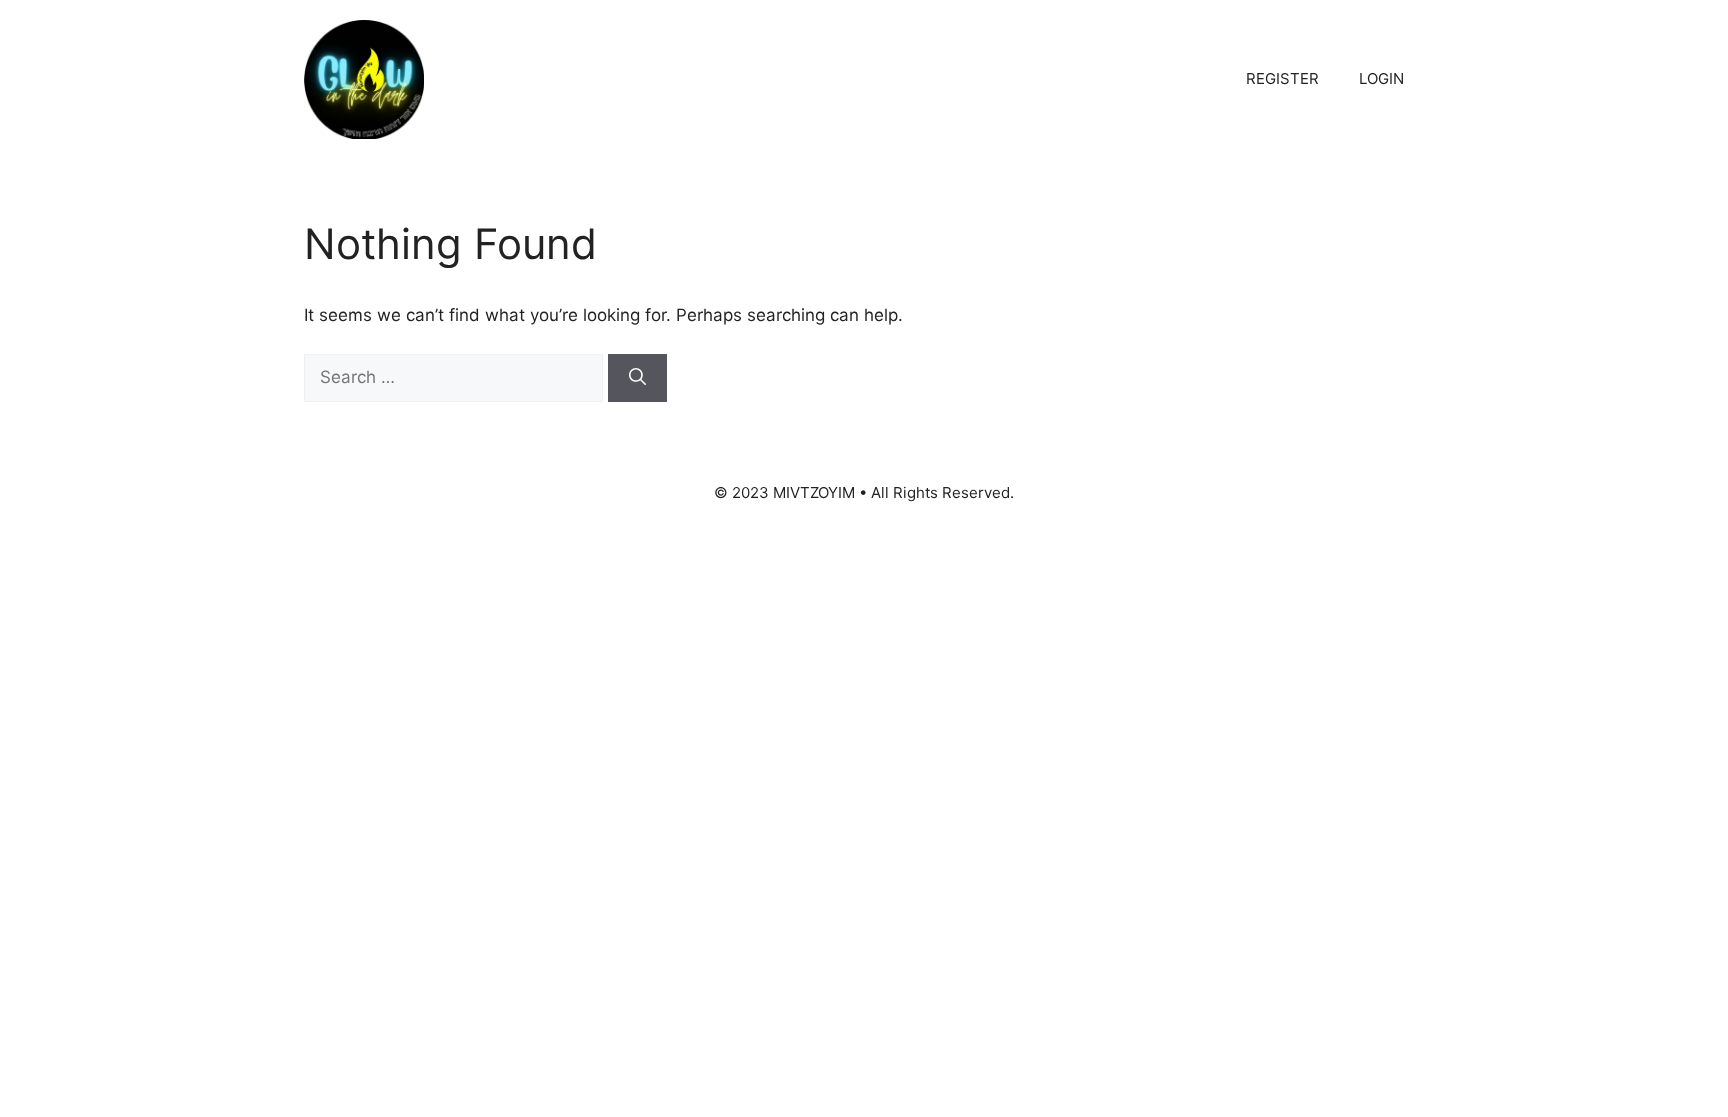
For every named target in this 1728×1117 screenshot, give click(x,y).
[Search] (637, 378)
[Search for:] (456, 377)
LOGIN (1381, 78)
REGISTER (1282, 78)
